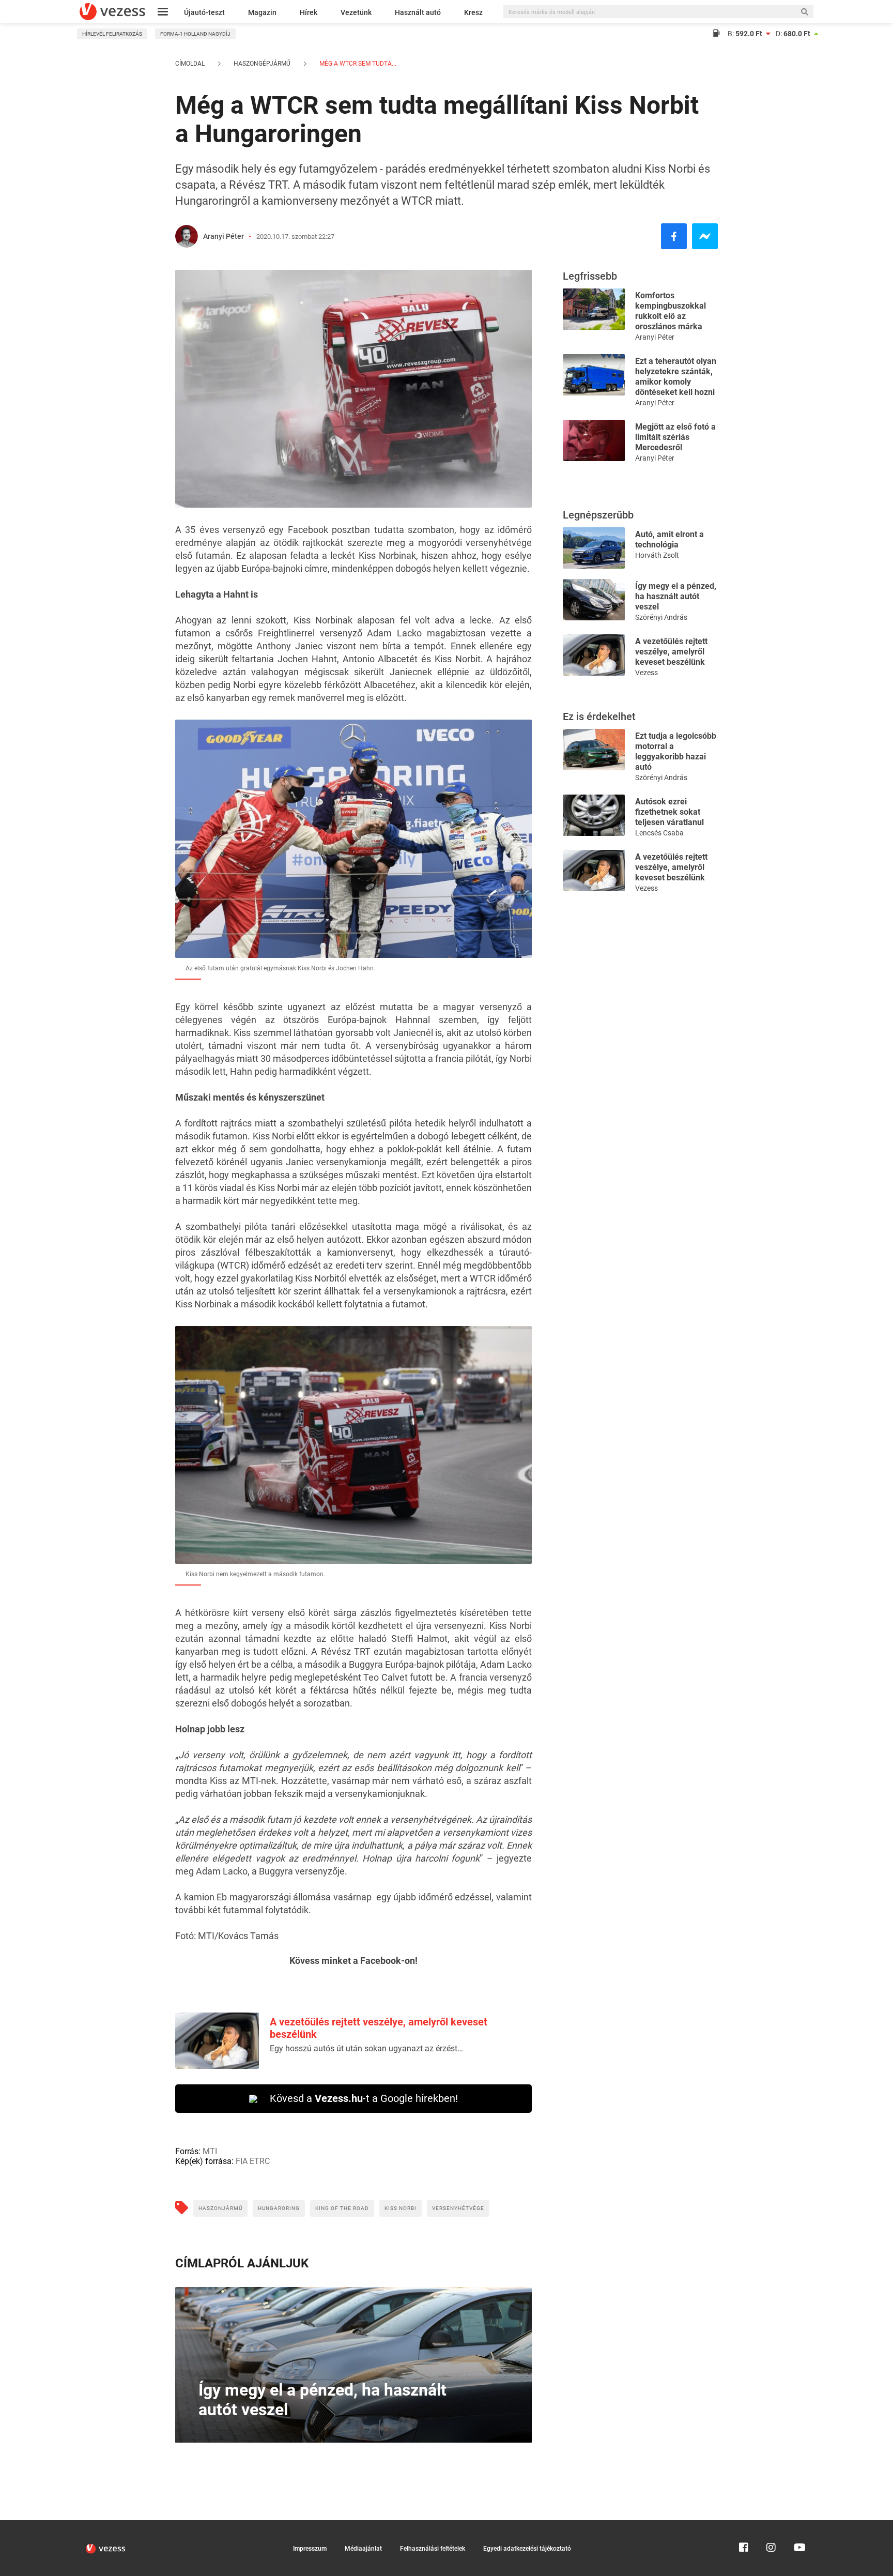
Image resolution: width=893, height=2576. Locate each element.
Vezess (646, 673)
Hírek (309, 12)
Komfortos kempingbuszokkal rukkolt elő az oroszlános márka (671, 311)
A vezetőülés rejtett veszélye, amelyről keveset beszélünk (671, 652)
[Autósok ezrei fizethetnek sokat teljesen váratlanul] (594, 814)
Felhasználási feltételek (433, 2549)
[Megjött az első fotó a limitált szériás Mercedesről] (594, 440)
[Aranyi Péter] (187, 236)
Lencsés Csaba (659, 833)
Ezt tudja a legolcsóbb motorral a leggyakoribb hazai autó (676, 751)
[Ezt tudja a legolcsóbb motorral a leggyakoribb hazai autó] (594, 749)
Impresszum (310, 2549)
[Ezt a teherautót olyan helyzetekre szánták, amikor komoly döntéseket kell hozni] (594, 374)
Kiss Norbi (401, 2208)
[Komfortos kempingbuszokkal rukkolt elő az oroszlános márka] (594, 308)
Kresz (473, 12)
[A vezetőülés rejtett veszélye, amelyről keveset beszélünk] (594, 654)
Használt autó (418, 12)
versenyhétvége (458, 2208)
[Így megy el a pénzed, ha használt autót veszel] (594, 599)
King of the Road (342, 2208)
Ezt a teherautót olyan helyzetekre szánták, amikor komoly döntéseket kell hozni (676, 377)
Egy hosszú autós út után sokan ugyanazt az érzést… (366, 2048)
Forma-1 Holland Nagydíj (195, 34)
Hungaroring (279, 2208)
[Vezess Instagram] (771, 2525)
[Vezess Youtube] (798, 2525)
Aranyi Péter (224, 236)
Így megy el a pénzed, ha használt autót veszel (676, 596)
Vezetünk (356, 12)
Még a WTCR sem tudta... (357, 64)
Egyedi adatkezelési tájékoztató (527, 2549)
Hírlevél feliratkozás (112, 34)
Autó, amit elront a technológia (669, 539)
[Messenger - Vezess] (705, 236)
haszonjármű (220, 2208)
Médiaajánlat (363, 2549)
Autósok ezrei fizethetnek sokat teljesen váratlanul (669, 812)
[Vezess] (112, 12)
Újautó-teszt (204, 12)
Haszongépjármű (262, 64)
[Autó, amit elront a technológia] (594, 547)
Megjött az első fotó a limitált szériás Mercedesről (675, 437)
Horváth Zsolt (657, 555)
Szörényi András (661, 617)
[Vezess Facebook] (744, 2525)
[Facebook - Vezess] (674, 236)
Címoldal (190, 64)
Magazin (262, 12)
